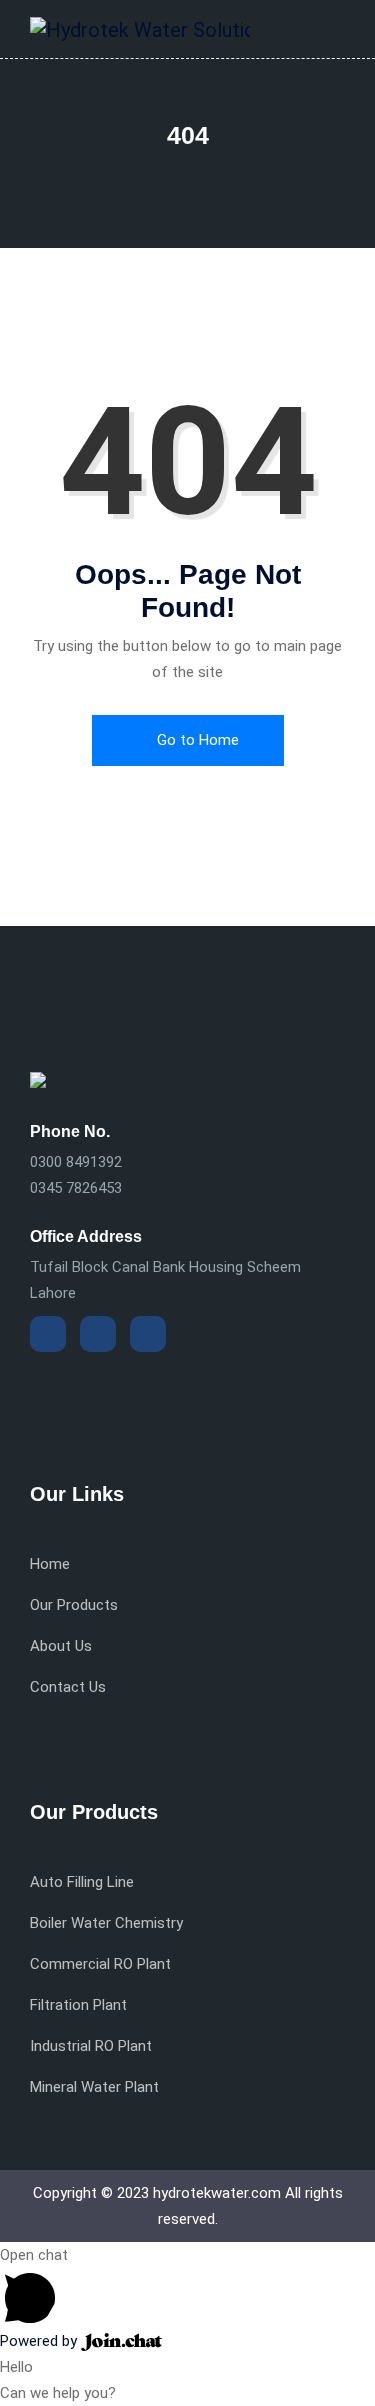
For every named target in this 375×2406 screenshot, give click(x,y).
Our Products (74, 1605)
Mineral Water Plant (94, 2087)
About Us (61, 1646)
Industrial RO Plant (91, 2046)
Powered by (40, 2341)
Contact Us (68, 1687)
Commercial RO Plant (100, 1964)
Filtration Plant (78, 2005)
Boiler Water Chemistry (106, 1923)
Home (50, 1564)
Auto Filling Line (82, 1882)
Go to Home (196, 740)
